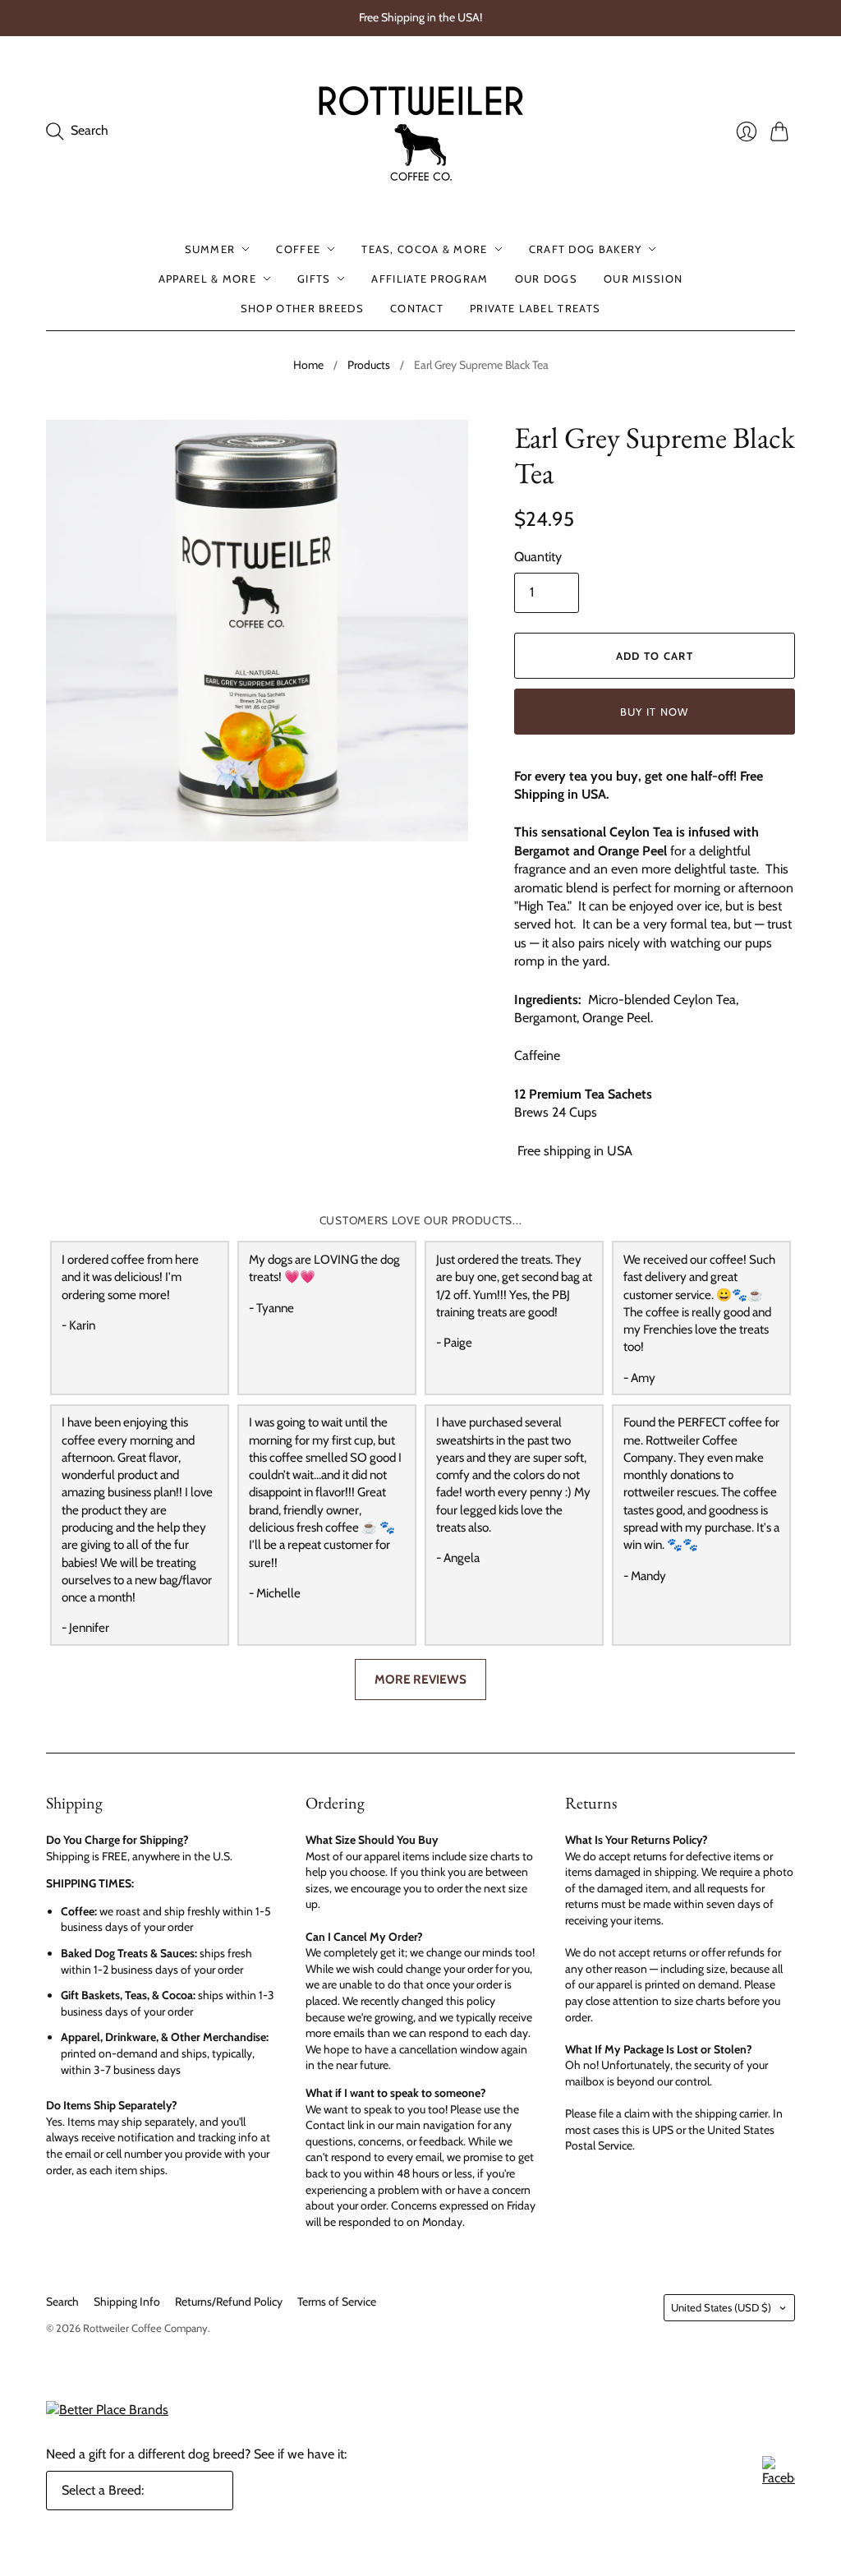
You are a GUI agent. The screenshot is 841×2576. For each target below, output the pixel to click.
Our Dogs (546, 279)
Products (369, 365)
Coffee (298, 249)
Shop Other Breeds (302, 308)
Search (62, 2302)
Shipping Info (127, 2302)
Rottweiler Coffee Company (145, 2328)
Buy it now (655, 712)
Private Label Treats (535, 308)
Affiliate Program (430, 279)
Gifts (314, 279)
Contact (417, 308)
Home (308, 365)
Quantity (538, 557)
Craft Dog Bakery (586, 249)
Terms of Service (337, 2302)
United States (721, 2307)
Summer (210, 249)
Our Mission (643, 279)
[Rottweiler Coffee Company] (420, 131)
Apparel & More (207, 279)
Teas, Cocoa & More (424, 249)
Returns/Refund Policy (229, 2302)
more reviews (420, 1679)
